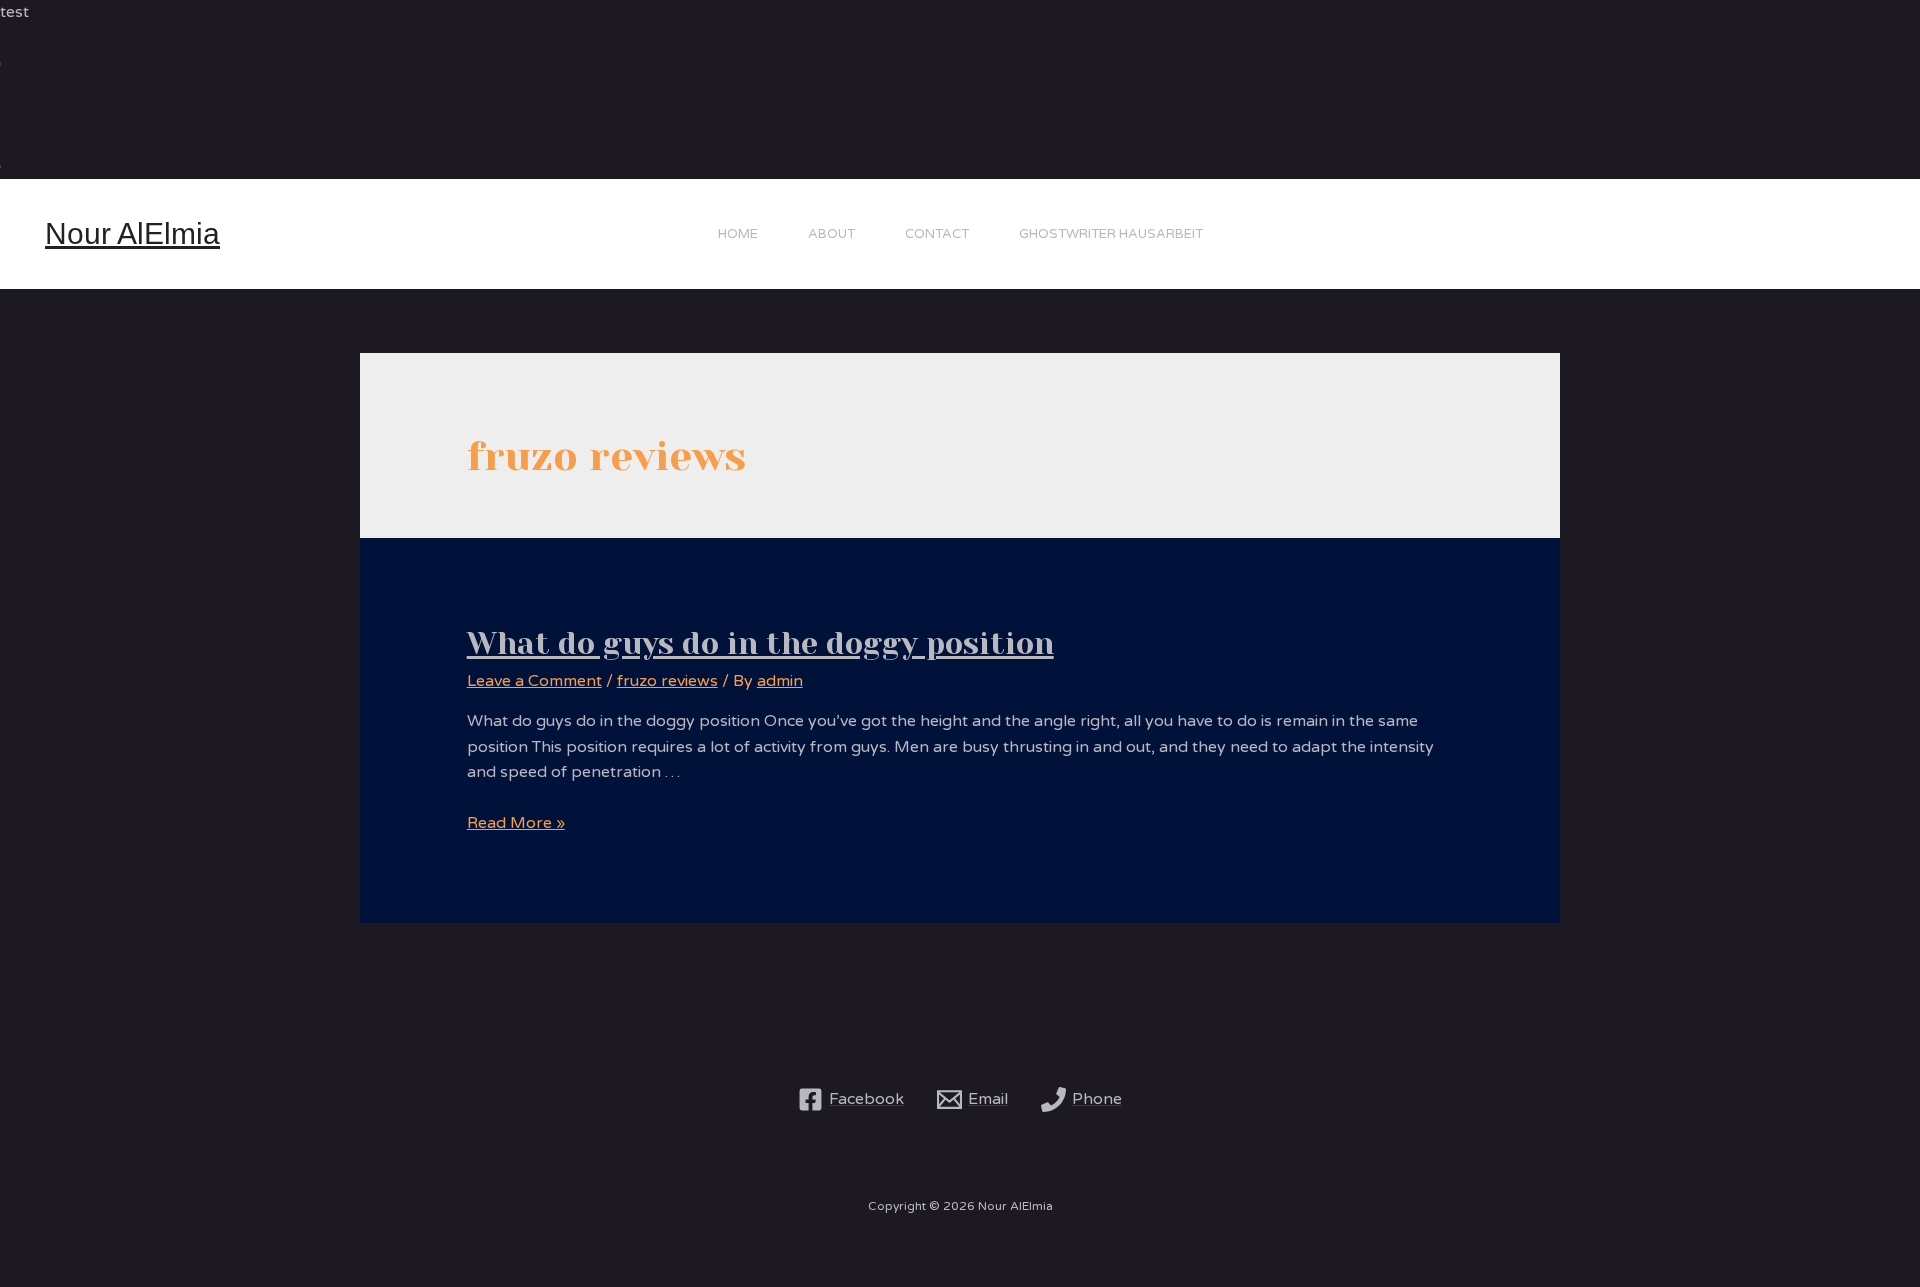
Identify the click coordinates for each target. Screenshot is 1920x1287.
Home (738, 234)
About (831, 234)
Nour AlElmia (132, 233)
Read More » (516, 823)
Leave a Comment (534, 681)
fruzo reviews (667, 681)
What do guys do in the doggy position (760, 644)
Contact (937, 234)
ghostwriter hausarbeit (1111, 234)
